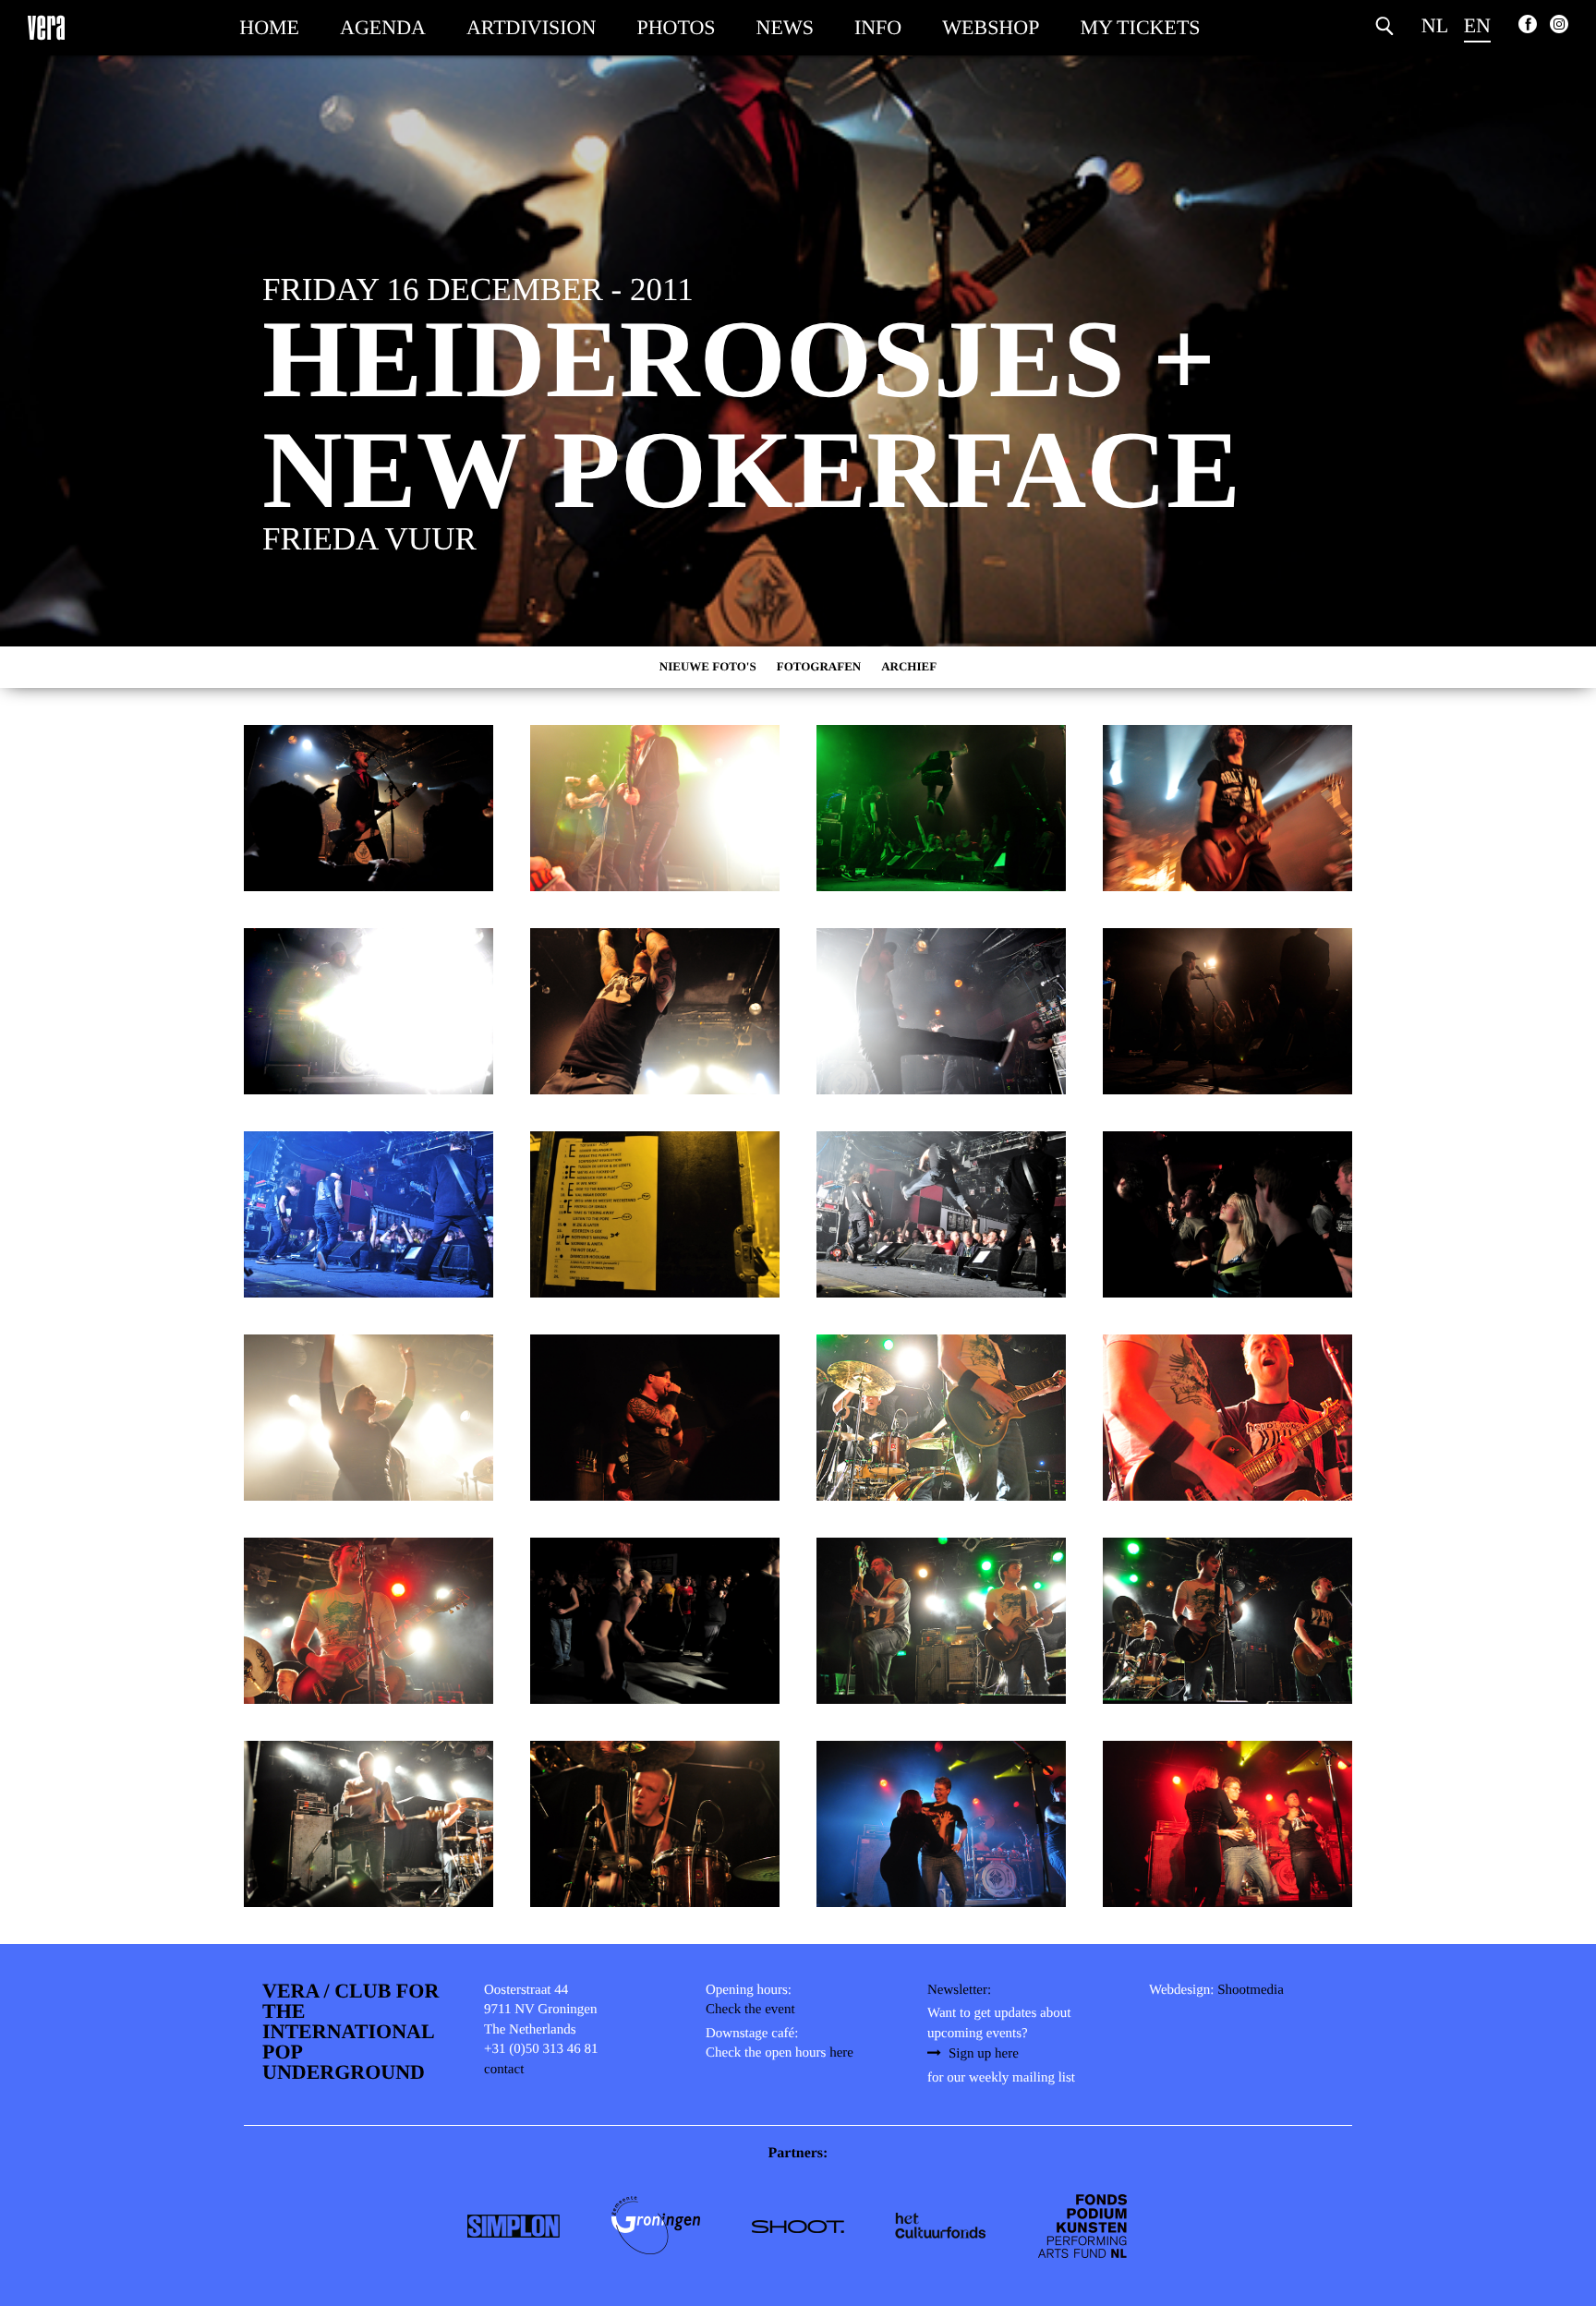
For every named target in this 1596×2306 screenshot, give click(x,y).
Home (269, 27)
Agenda (383, 27)
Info (878, 27)
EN (1477, 25)
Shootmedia (1251, 1990)
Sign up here (984, 2054)
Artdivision (531, 27)
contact (504, 2070)
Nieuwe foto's (708, 666)
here (841, 2053)
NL (1435, 25)
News (785, 27)
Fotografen (819, 666)
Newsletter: (959, 1990)
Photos (676, 27)
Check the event (750, 2010)
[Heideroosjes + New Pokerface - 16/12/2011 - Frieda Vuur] (369, 808)
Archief (909, 666)
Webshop (991, 27)
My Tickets (1140, 27)
